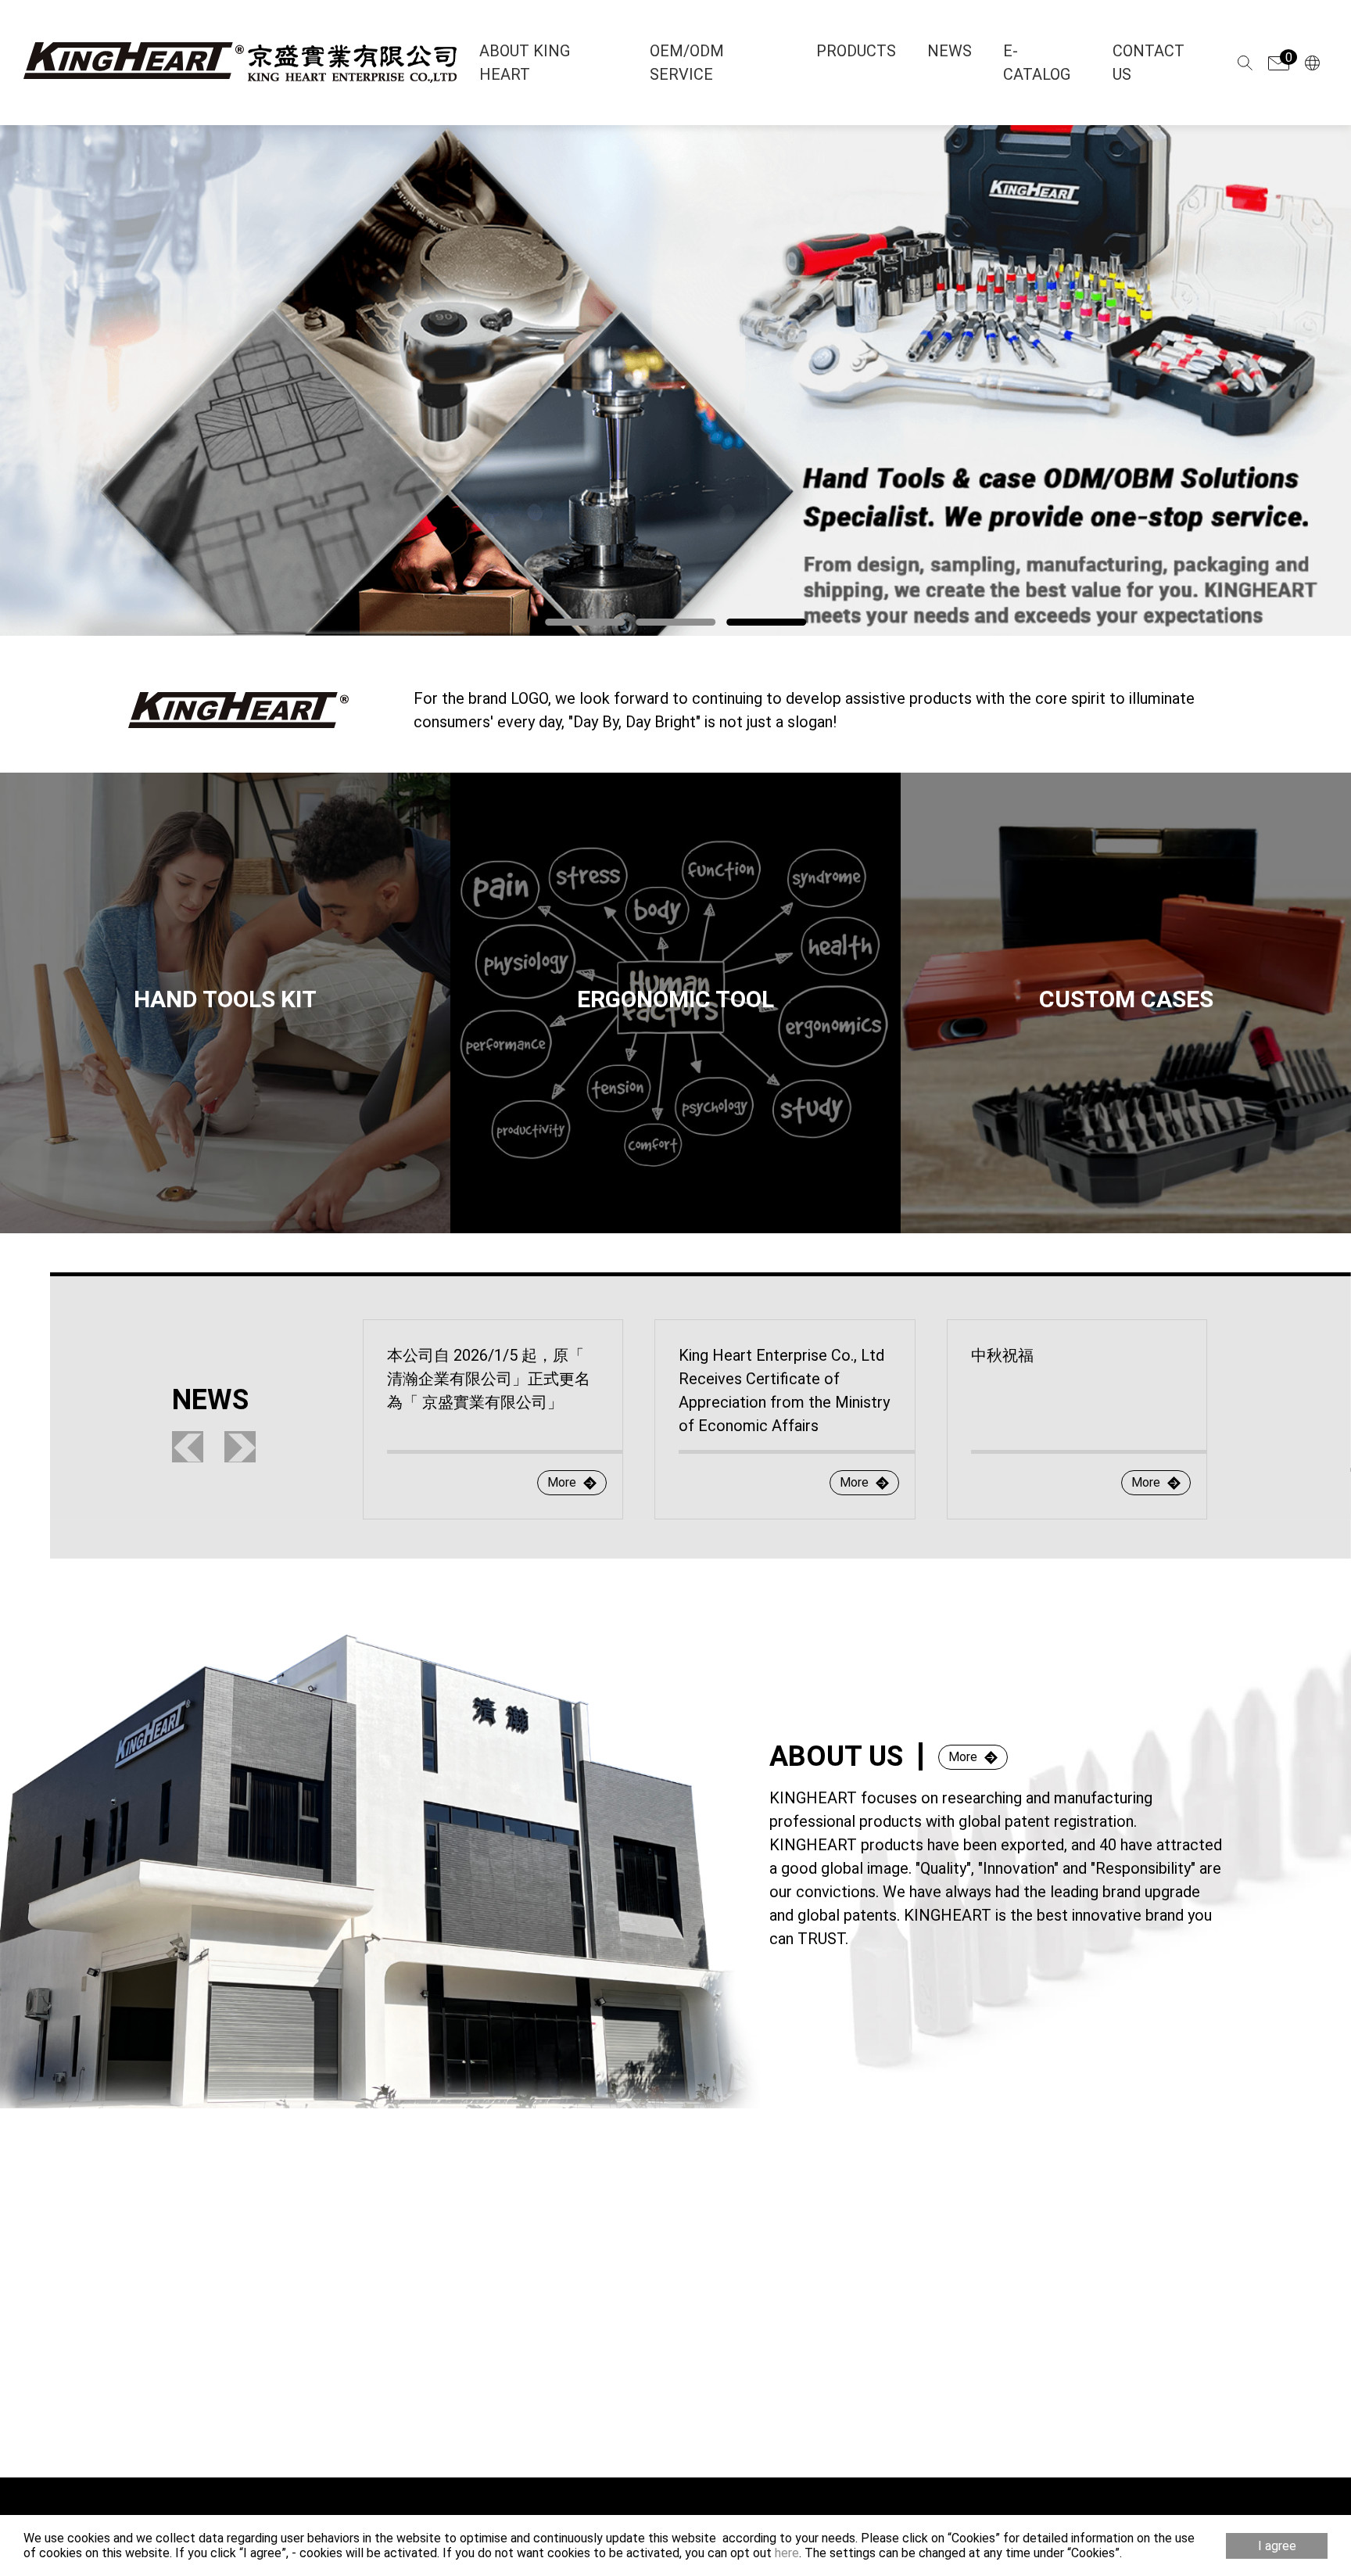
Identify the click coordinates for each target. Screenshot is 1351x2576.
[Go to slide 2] (675, 622)
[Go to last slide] (188, 1447)
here (787, 2553)
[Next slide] (240, 1447)
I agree (1277, 2546)
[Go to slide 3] (766, 622)
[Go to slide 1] (585, 622)
